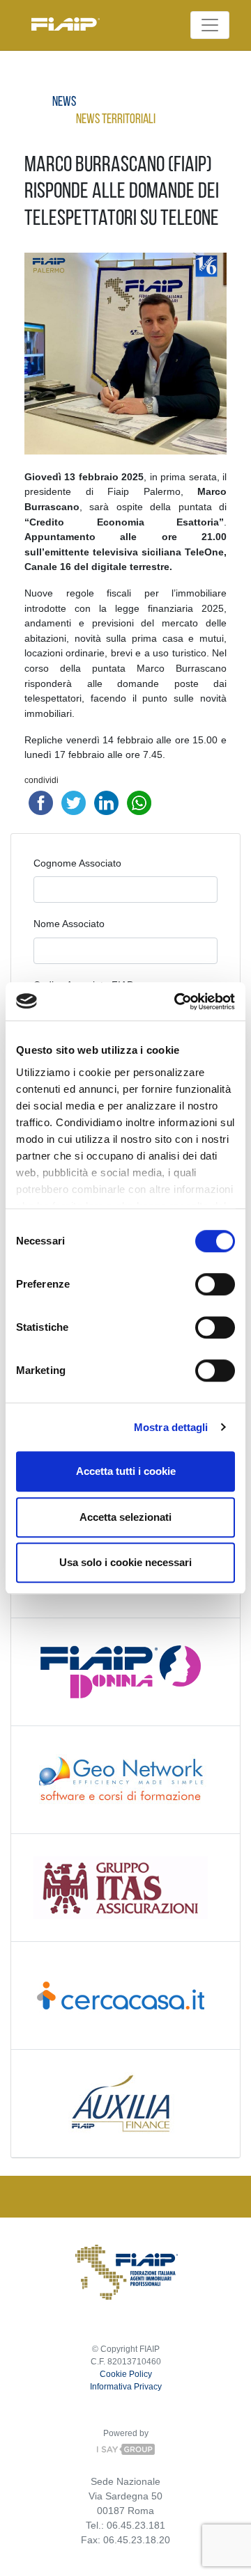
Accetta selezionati (125, 1517)
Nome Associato (69, 924)
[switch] (215, 1284)
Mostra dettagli (171, 1427)
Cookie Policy (126, 2374)
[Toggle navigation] (210, 25)
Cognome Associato (77, 863)
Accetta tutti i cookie (126, 1471)
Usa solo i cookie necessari (125, 1562)
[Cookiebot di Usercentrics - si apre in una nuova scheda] (177, 1002)
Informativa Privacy (126, 2387)
